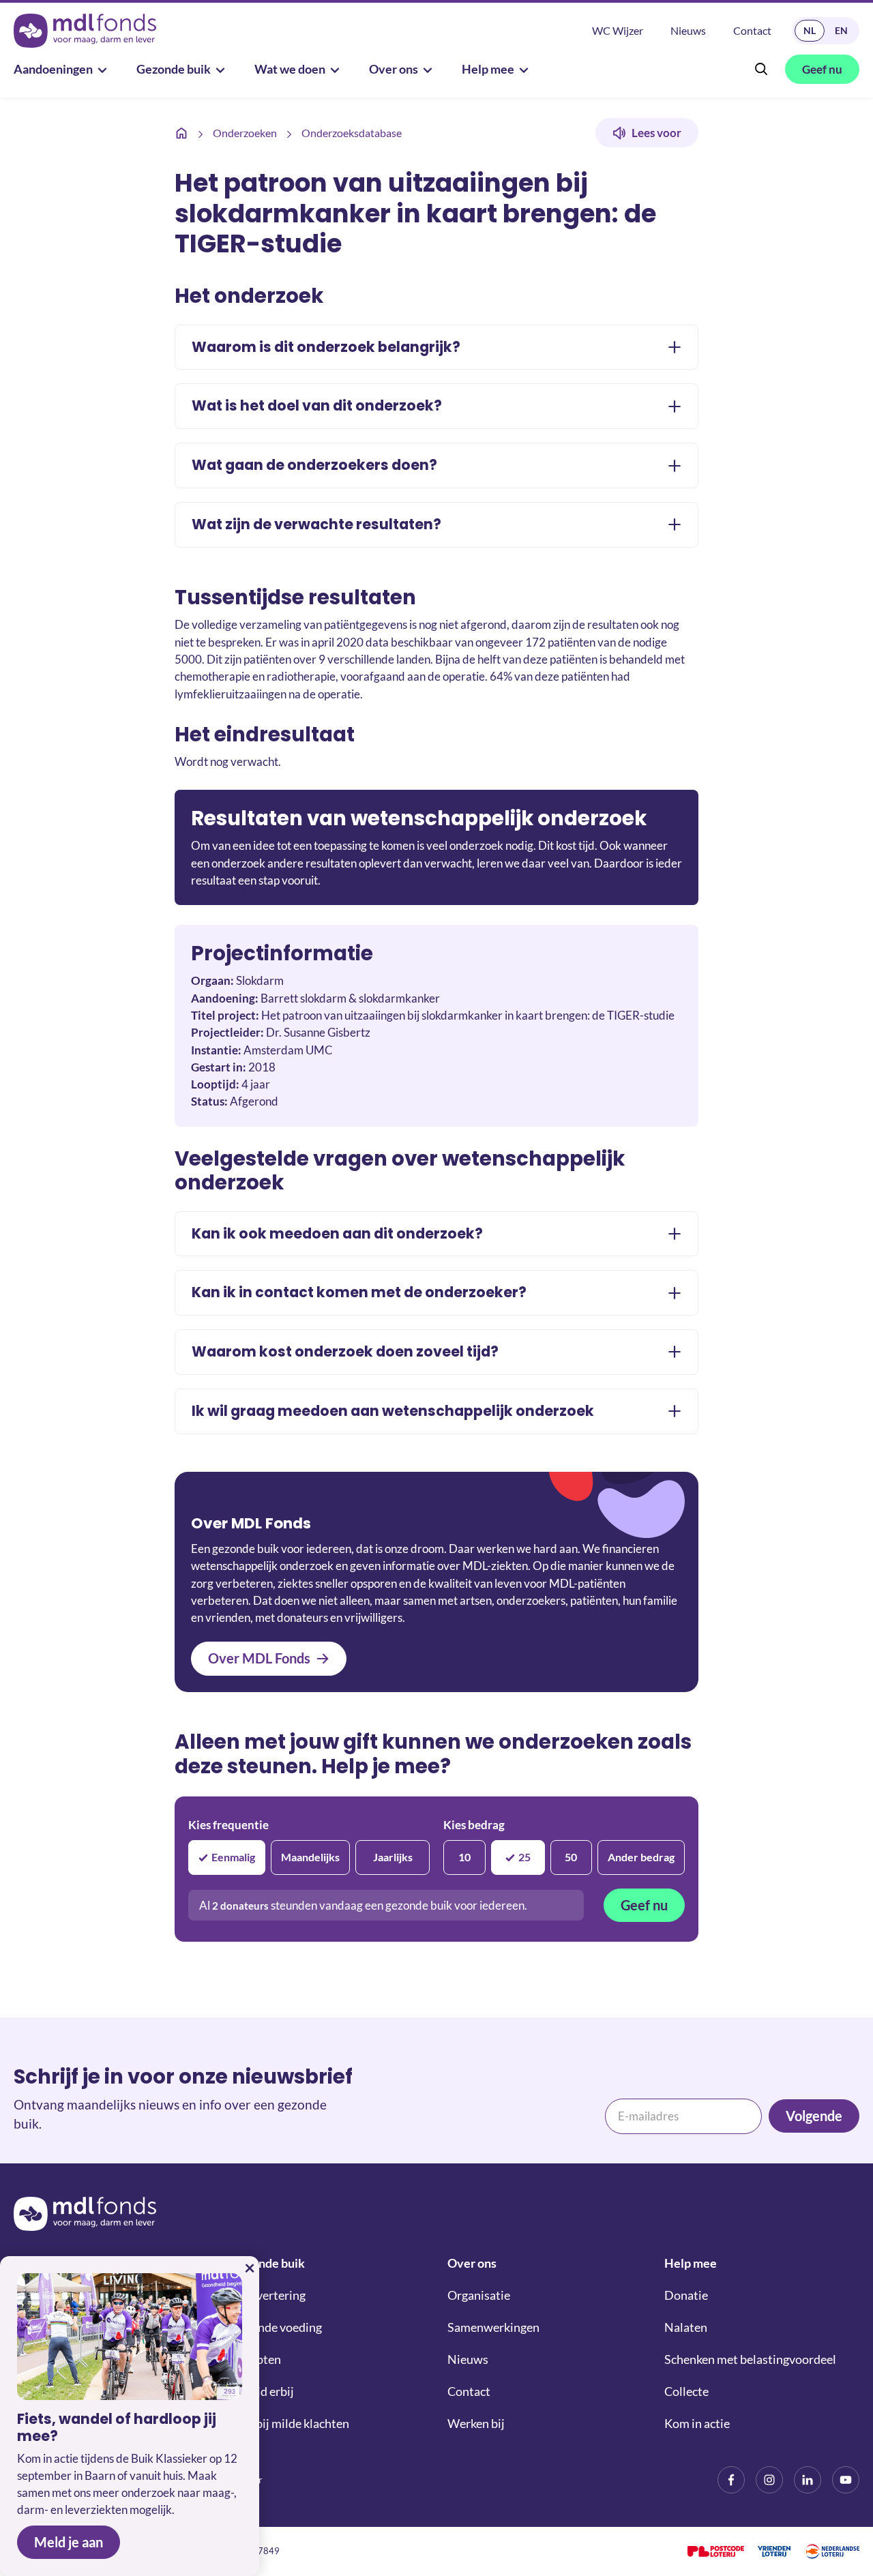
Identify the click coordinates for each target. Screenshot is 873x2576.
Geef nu (644, 1905)
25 (524, 1857)
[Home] (181, 133)
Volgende (814, 2116)
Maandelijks (310, 1857)
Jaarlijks (393, 1857)
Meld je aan (69, 2542)
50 (571, 1857)
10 (464, 1857)
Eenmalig (233, 1857)
